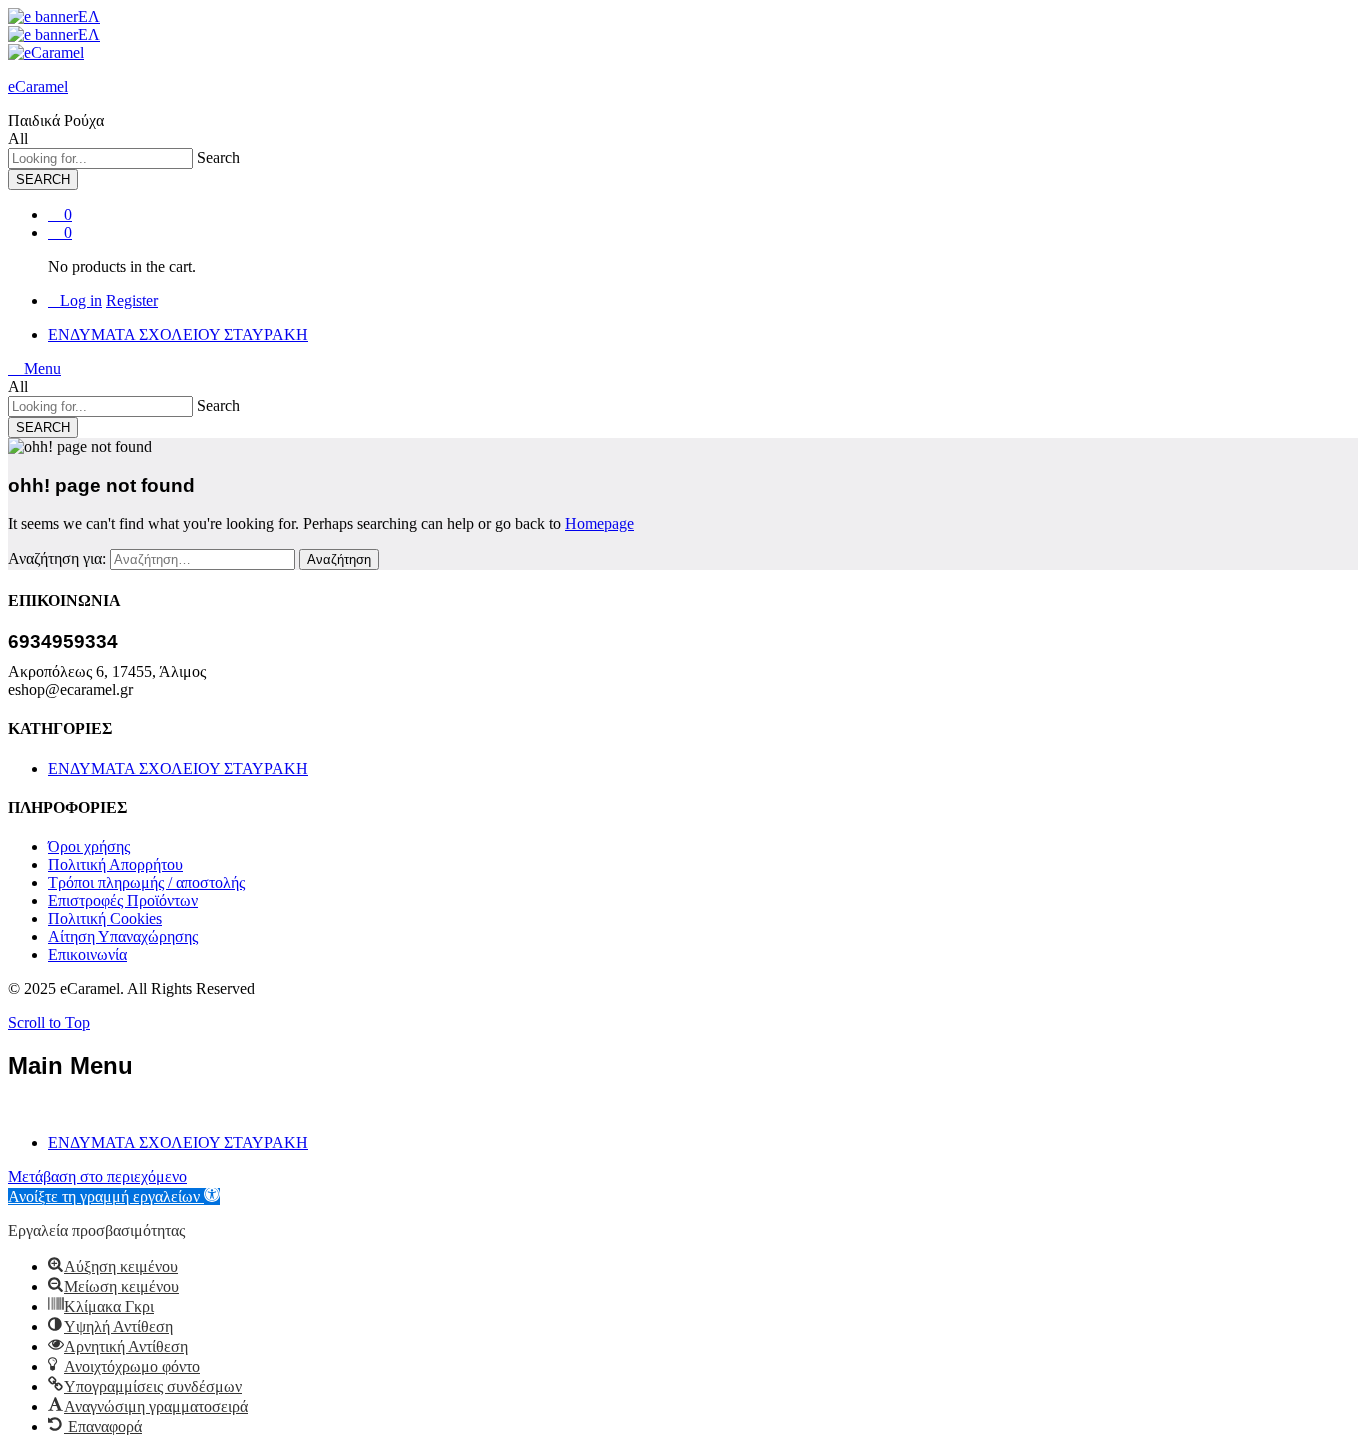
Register (132, 300)
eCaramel (38, 86)
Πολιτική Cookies (105, 918)
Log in (81, 300)
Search (218, 157)
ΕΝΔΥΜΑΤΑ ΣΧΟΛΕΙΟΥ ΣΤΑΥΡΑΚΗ (178, 334)
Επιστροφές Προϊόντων (123, 900)
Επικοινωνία (87, 954)
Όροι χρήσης (89, 846)
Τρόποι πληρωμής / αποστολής (146, 882)
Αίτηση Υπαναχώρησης (123, 936)
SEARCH (43, 179)
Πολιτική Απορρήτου (115, 864)
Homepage (599, 523)
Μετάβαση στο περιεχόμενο (97, 1176)
